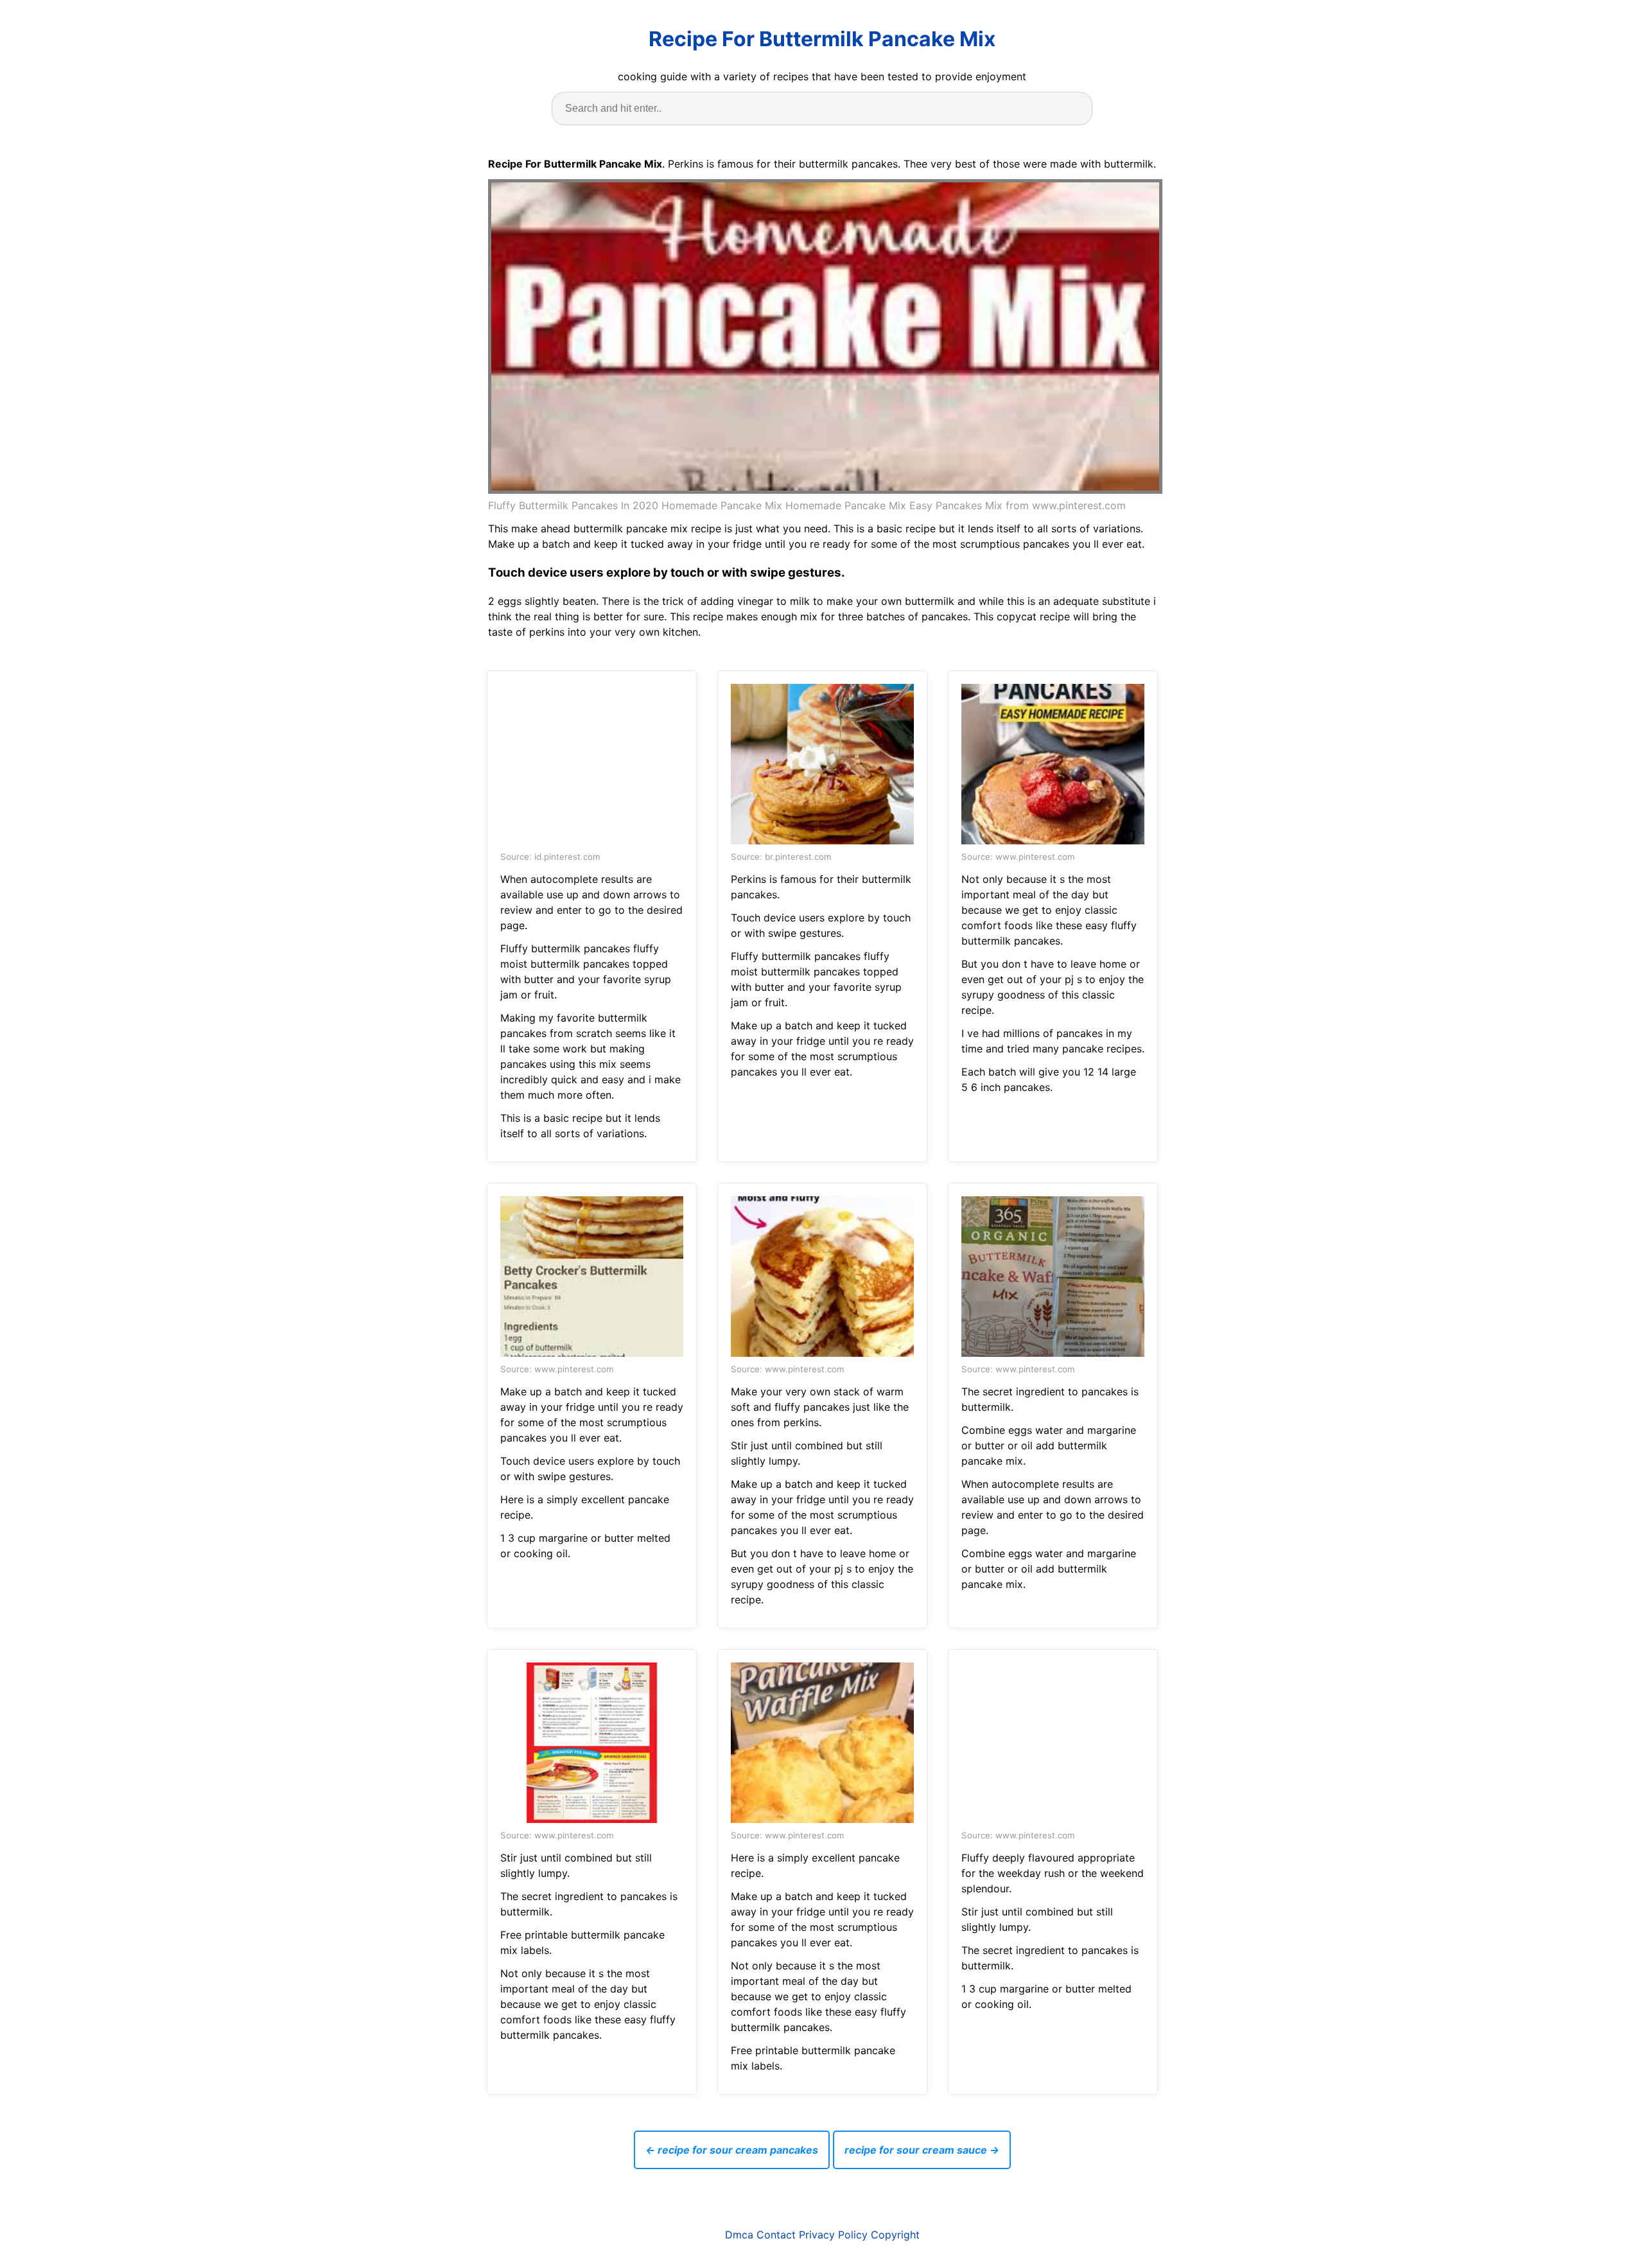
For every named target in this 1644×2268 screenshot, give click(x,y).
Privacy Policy (833, 2235)
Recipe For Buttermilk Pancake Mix (822, 39)
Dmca (739, 2235)
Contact (776, 2235)
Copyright (895, 2235)
